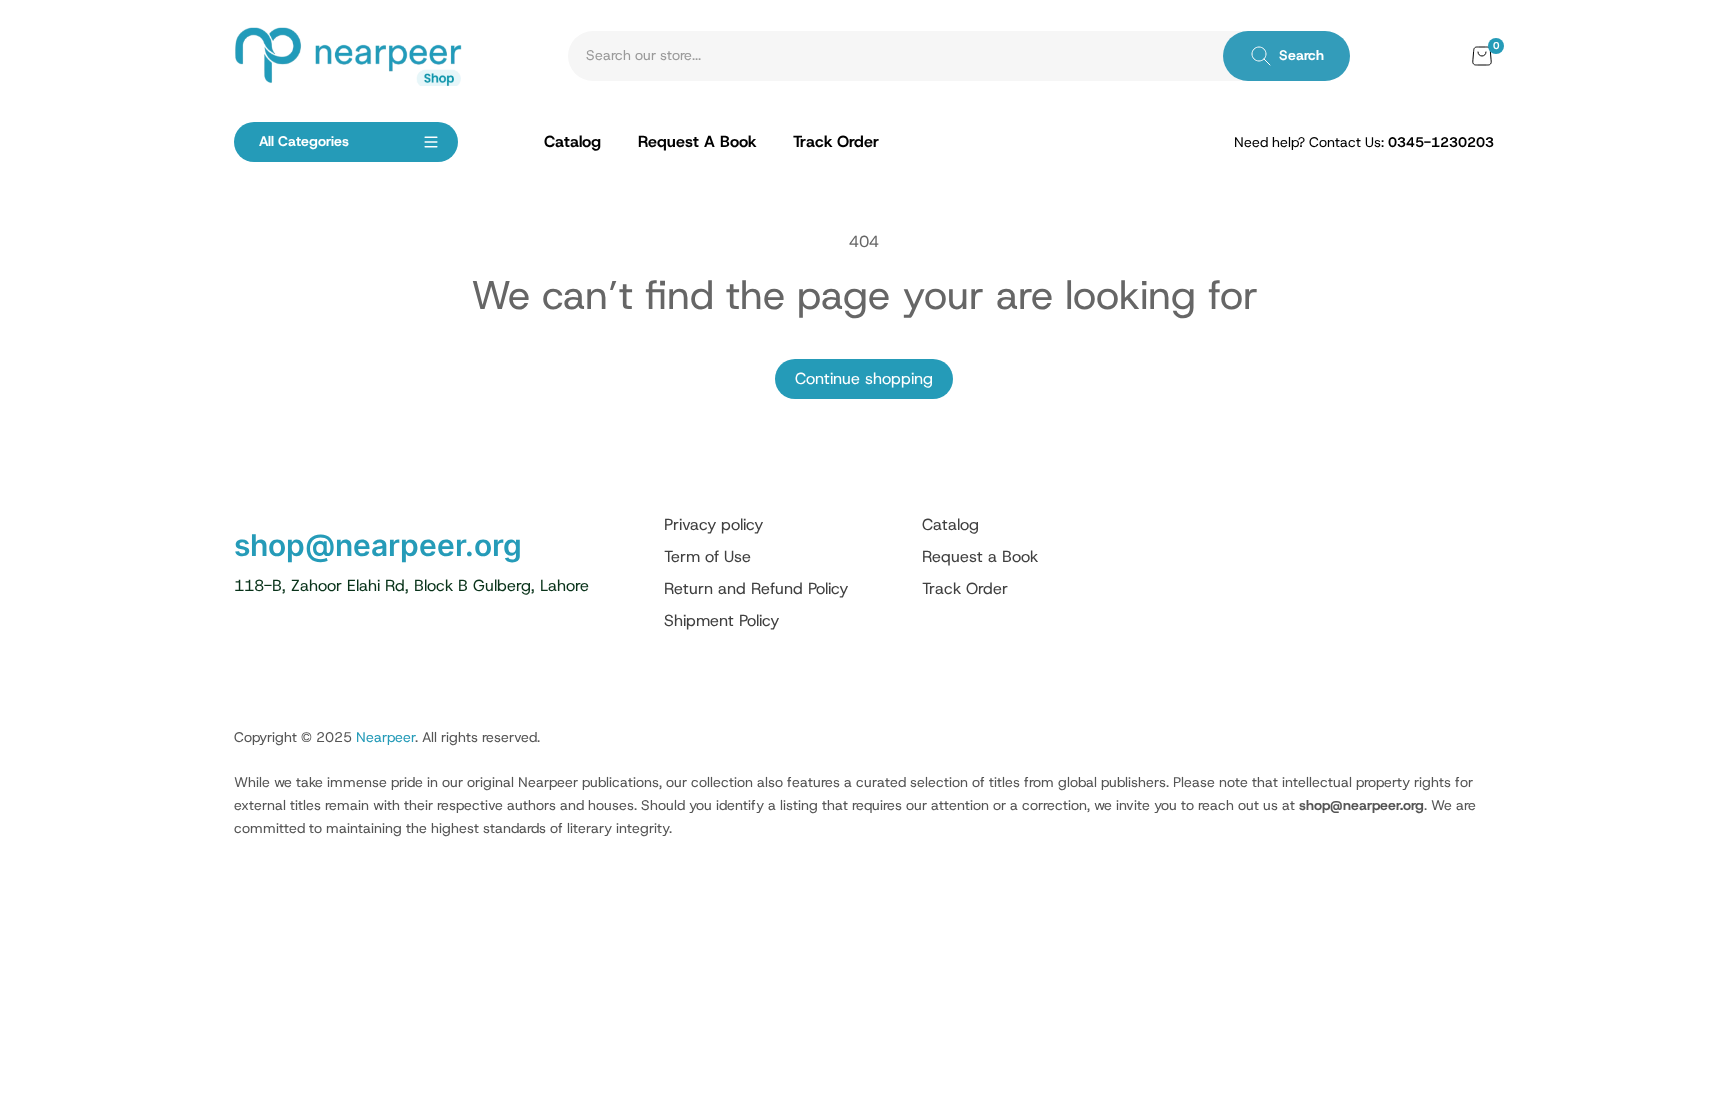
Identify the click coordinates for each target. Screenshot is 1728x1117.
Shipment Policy (721, 620)
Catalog (950, 524)
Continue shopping (864, 378)
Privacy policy (713, 524)
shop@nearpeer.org (378, 545)
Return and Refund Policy (756, 588)
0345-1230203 (1441, 142)
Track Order (965, 588)
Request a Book (980, 556)
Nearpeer (385, 737)
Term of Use (707, 556)
